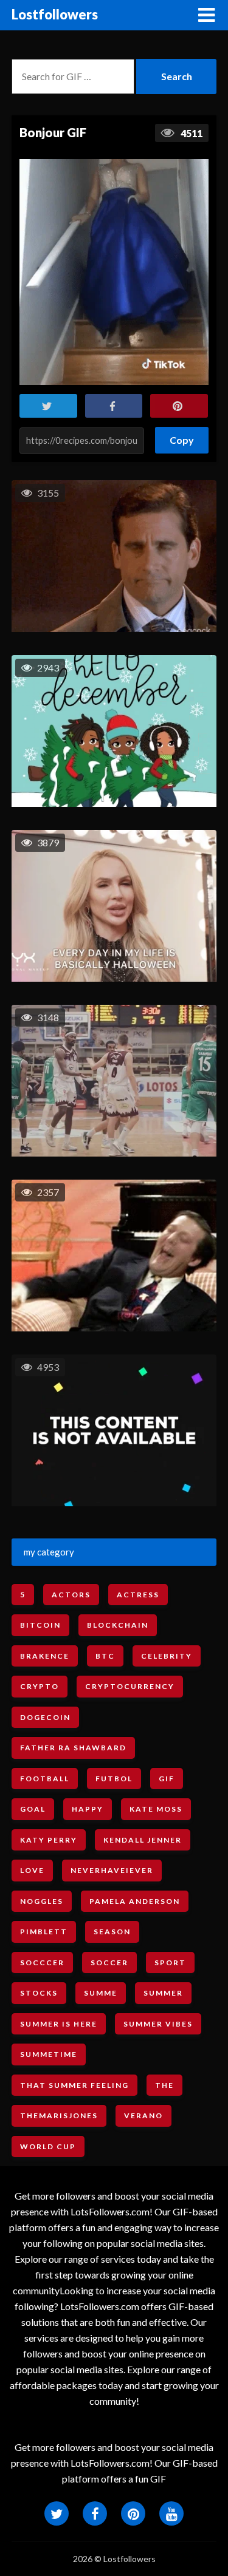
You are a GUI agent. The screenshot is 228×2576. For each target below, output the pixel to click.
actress (138, 1595)
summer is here (59, 2024)
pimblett (44, 1932)
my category (49, 1552)
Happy (88, 1809)
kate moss (156, 1809)
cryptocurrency (130, 1686)
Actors (71, 1595)
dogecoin (45, 1717)
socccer (42, 1963)
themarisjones (59, 2116)
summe (101, 1993)
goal (33, 1809)
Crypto (40, 1686)
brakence (45, 1656)
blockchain (118, 1625)
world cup (48, 2146)
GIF (167, 1779)
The (164, 2085)
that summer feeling (74, 2085)
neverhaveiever (112, 1870)
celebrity (167, 1656)
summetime (49, 2054)
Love (32, 1870)
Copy (181, 436)
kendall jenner (143, 1840)
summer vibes (158, 2024)
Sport (170, 1963)
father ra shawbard (73, 1748)
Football (45, 1779)
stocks (39, 1993)
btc (105, 1656)
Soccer (109, 1963)
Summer (163, 1993)
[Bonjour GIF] (114, 272)
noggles (42, 1901)
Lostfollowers (55, 14)
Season (112, 1932)
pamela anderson (135, 1901)
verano (143, 2116)
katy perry (49, 1840)
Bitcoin (40, 1625)
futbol (114, 1779)
